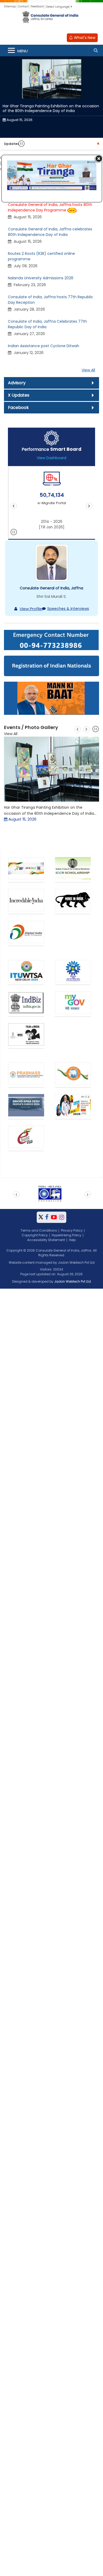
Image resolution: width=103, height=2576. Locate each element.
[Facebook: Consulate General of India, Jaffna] (47, 1217)
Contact (23, 6)
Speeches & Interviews (68, 609)
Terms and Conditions (39, 1230)
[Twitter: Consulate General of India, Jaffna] (41, 1217)
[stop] (14, 533)
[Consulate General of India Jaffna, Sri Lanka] (51, 21)
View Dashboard (51, 458)
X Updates (19, 395)
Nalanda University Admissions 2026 (41, 278)
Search (96, 50)
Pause (22, 144)
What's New (84, 38)
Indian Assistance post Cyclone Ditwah (44, 346)
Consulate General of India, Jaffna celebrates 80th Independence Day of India (50, 232)
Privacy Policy (72, 1230)
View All (88, 370)
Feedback (37, 6)
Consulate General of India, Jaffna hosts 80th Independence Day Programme (50, 207)
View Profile (31, 609)
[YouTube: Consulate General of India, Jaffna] (54, 1217)
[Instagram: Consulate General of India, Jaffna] (62, 1217)
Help (72, 1240)
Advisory (17, 383)
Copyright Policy (35, 1235)
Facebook (18, 408)
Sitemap (10, 6)
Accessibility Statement (46, 1240)
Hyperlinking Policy (67, 1235)
